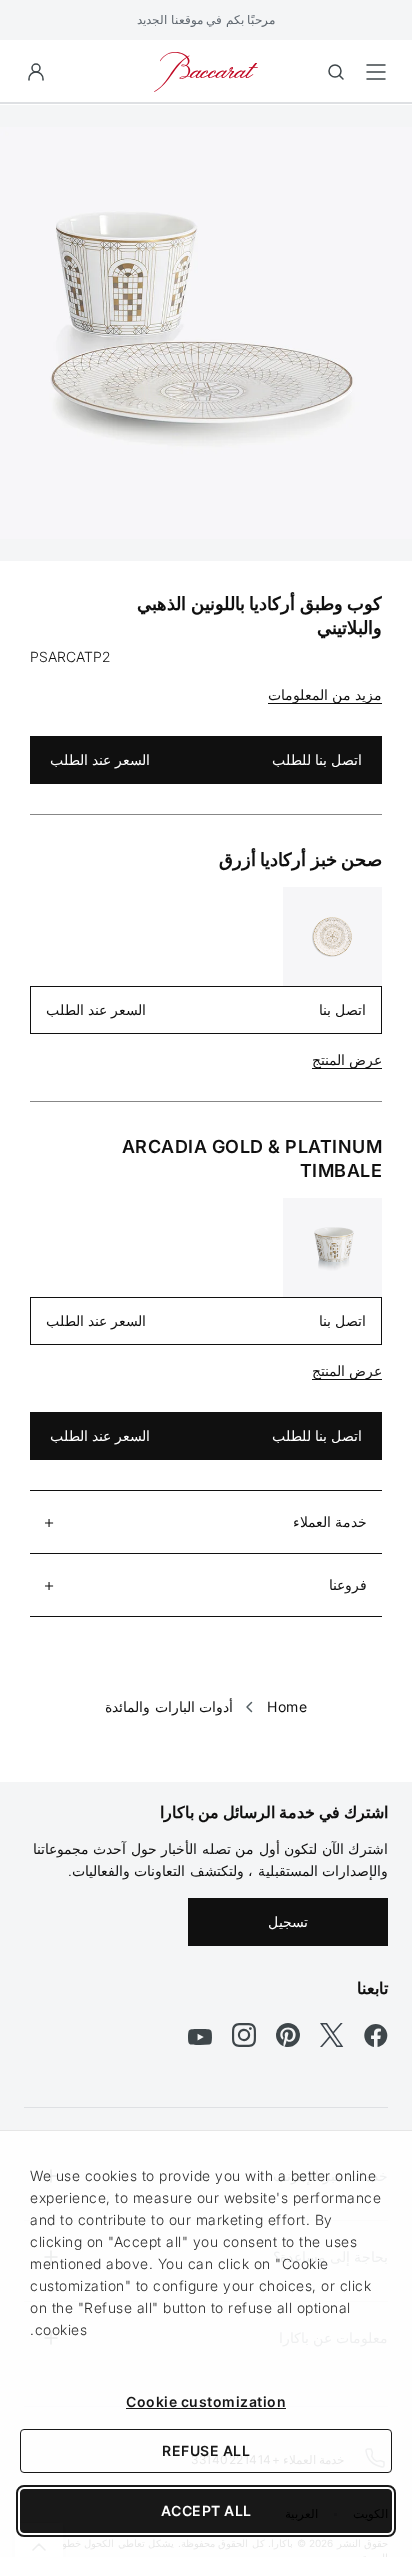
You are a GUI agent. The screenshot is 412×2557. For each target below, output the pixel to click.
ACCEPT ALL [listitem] (206, 2510)
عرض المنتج (347, 1059)
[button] (36, 72)
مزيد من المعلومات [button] (325, 694)
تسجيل (288, 1921)
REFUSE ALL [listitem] (206, 2450)
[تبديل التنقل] (376, 72)
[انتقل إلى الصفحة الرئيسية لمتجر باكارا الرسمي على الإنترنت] (206, 70)
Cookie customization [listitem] (206, 2401)
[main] (206, 911)
